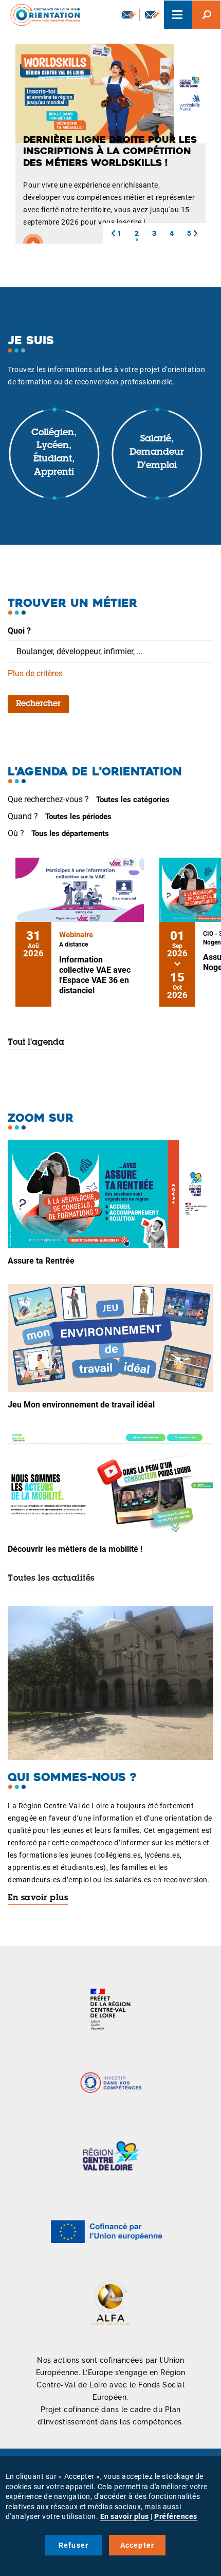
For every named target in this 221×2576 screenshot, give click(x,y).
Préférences (176, 2516)
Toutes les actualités (51, 1579)
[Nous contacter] (152, 15)
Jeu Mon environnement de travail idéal (81, 1405)
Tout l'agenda (36, 1043)
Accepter (137, 2545)
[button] (113, 233)
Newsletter (128, 15)
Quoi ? (19, 631)
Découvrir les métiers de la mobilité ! (75, 1549)
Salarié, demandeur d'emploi (157, 452)
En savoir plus (38, 1898)
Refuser (73, 2545)
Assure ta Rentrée (41, 1261)
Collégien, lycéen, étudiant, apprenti (54, 453)
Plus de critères (35, 673)
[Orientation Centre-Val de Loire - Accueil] (42, 15)
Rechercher (38, 704)
